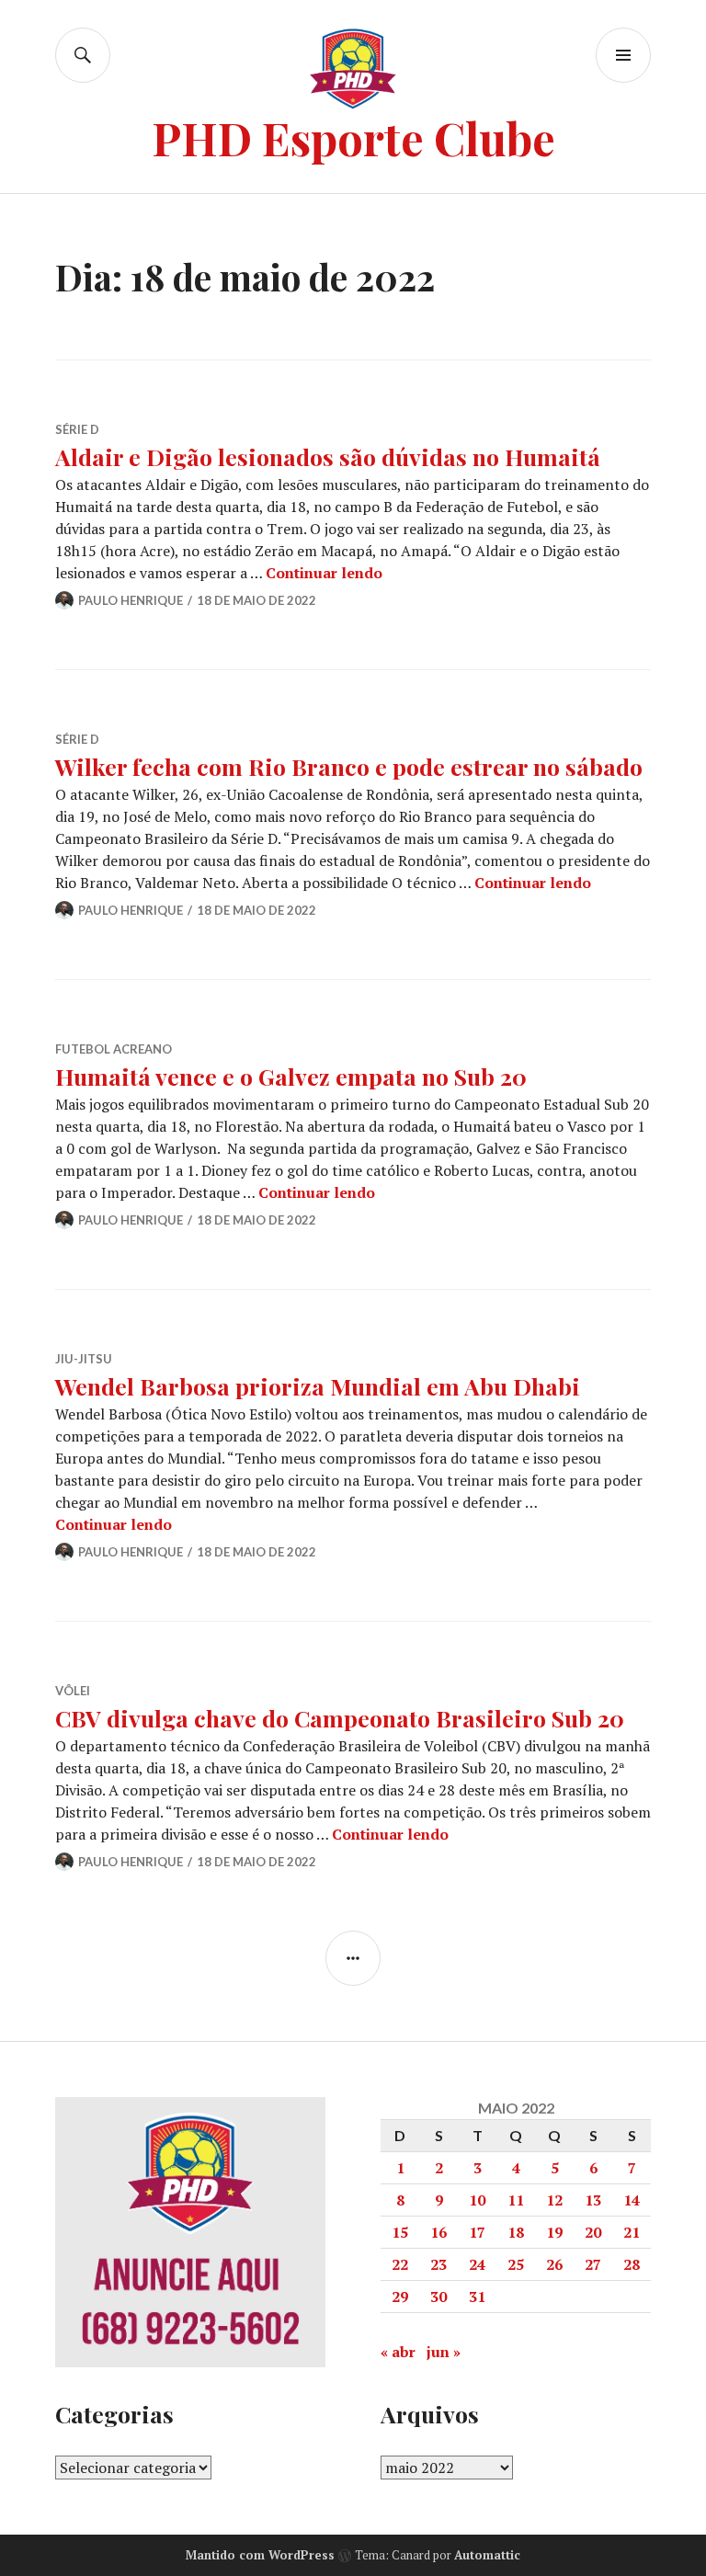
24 (477, 2264)
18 (516, 2232)
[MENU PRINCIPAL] (623, 55)
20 (593, 2232)
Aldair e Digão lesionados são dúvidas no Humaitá (328, 456)
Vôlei (73, 1691)
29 (400, 2297)
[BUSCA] (83, 55)
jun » (444, 2352)
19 (554, 2232)
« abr (398, 2352)
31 (477, 2297)
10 (477, 2200)
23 (438, 2264)
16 (438, 2232)
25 (516, 2264)
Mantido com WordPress (260, 2555)
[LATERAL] (353, 1958)
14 (632, 2200)
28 (632, 2264)
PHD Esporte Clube (353, 137)
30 (438, 2297)
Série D (77, 429)
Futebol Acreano (114, 1049)
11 (516, 2200)
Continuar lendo (324, 573)
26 (554, 2264)
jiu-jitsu (84, 1359)
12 (554, 2200)
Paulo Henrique (131, 600)
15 (400, 2232)
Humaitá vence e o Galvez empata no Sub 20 (291, 1076)
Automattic (487, 2555)
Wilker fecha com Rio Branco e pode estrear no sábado (349, 766)
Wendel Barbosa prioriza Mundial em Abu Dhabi (318, 1386)
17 (477, 2232)
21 (632, 2232)
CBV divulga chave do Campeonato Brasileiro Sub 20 (340, 1718)
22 (400, 2264)
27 (593, 2264)
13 (593, 2200)
